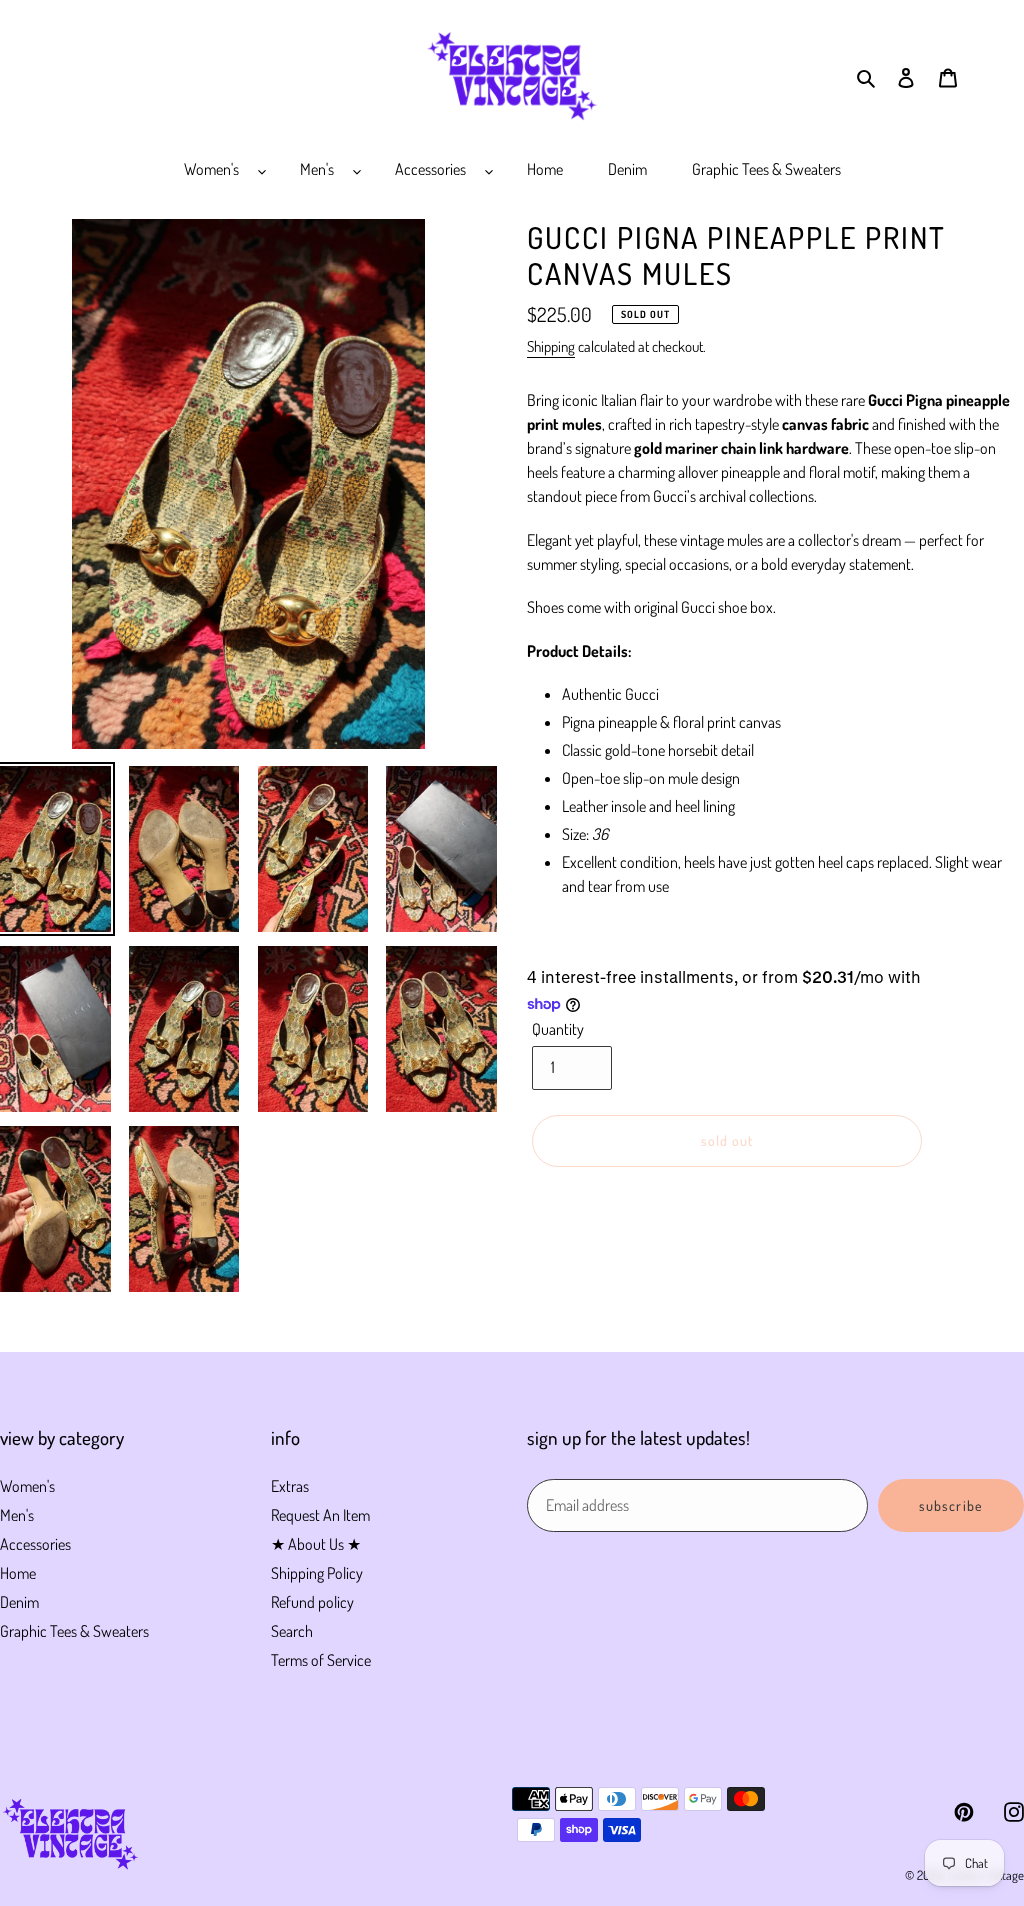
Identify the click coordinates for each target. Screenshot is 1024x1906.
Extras (290, 1486)
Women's (27, 1486)
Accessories (35, 1544)
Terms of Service (321, 1660)
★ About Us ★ (316, 1544)
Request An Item (320, 1515)
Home (18, 1573)
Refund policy (312, 1602)
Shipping (551, 346)
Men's (17, 1515)
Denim (19, 1602)
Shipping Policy (317, 1573)
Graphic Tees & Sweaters (74, 1631)
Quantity (558, 1029)
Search (292, 1631)
